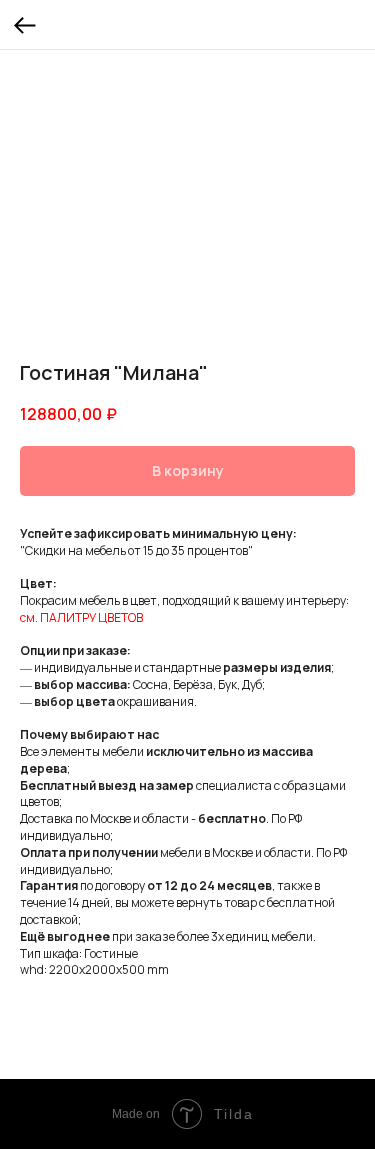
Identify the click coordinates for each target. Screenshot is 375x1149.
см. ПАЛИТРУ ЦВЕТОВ (81, 617)
